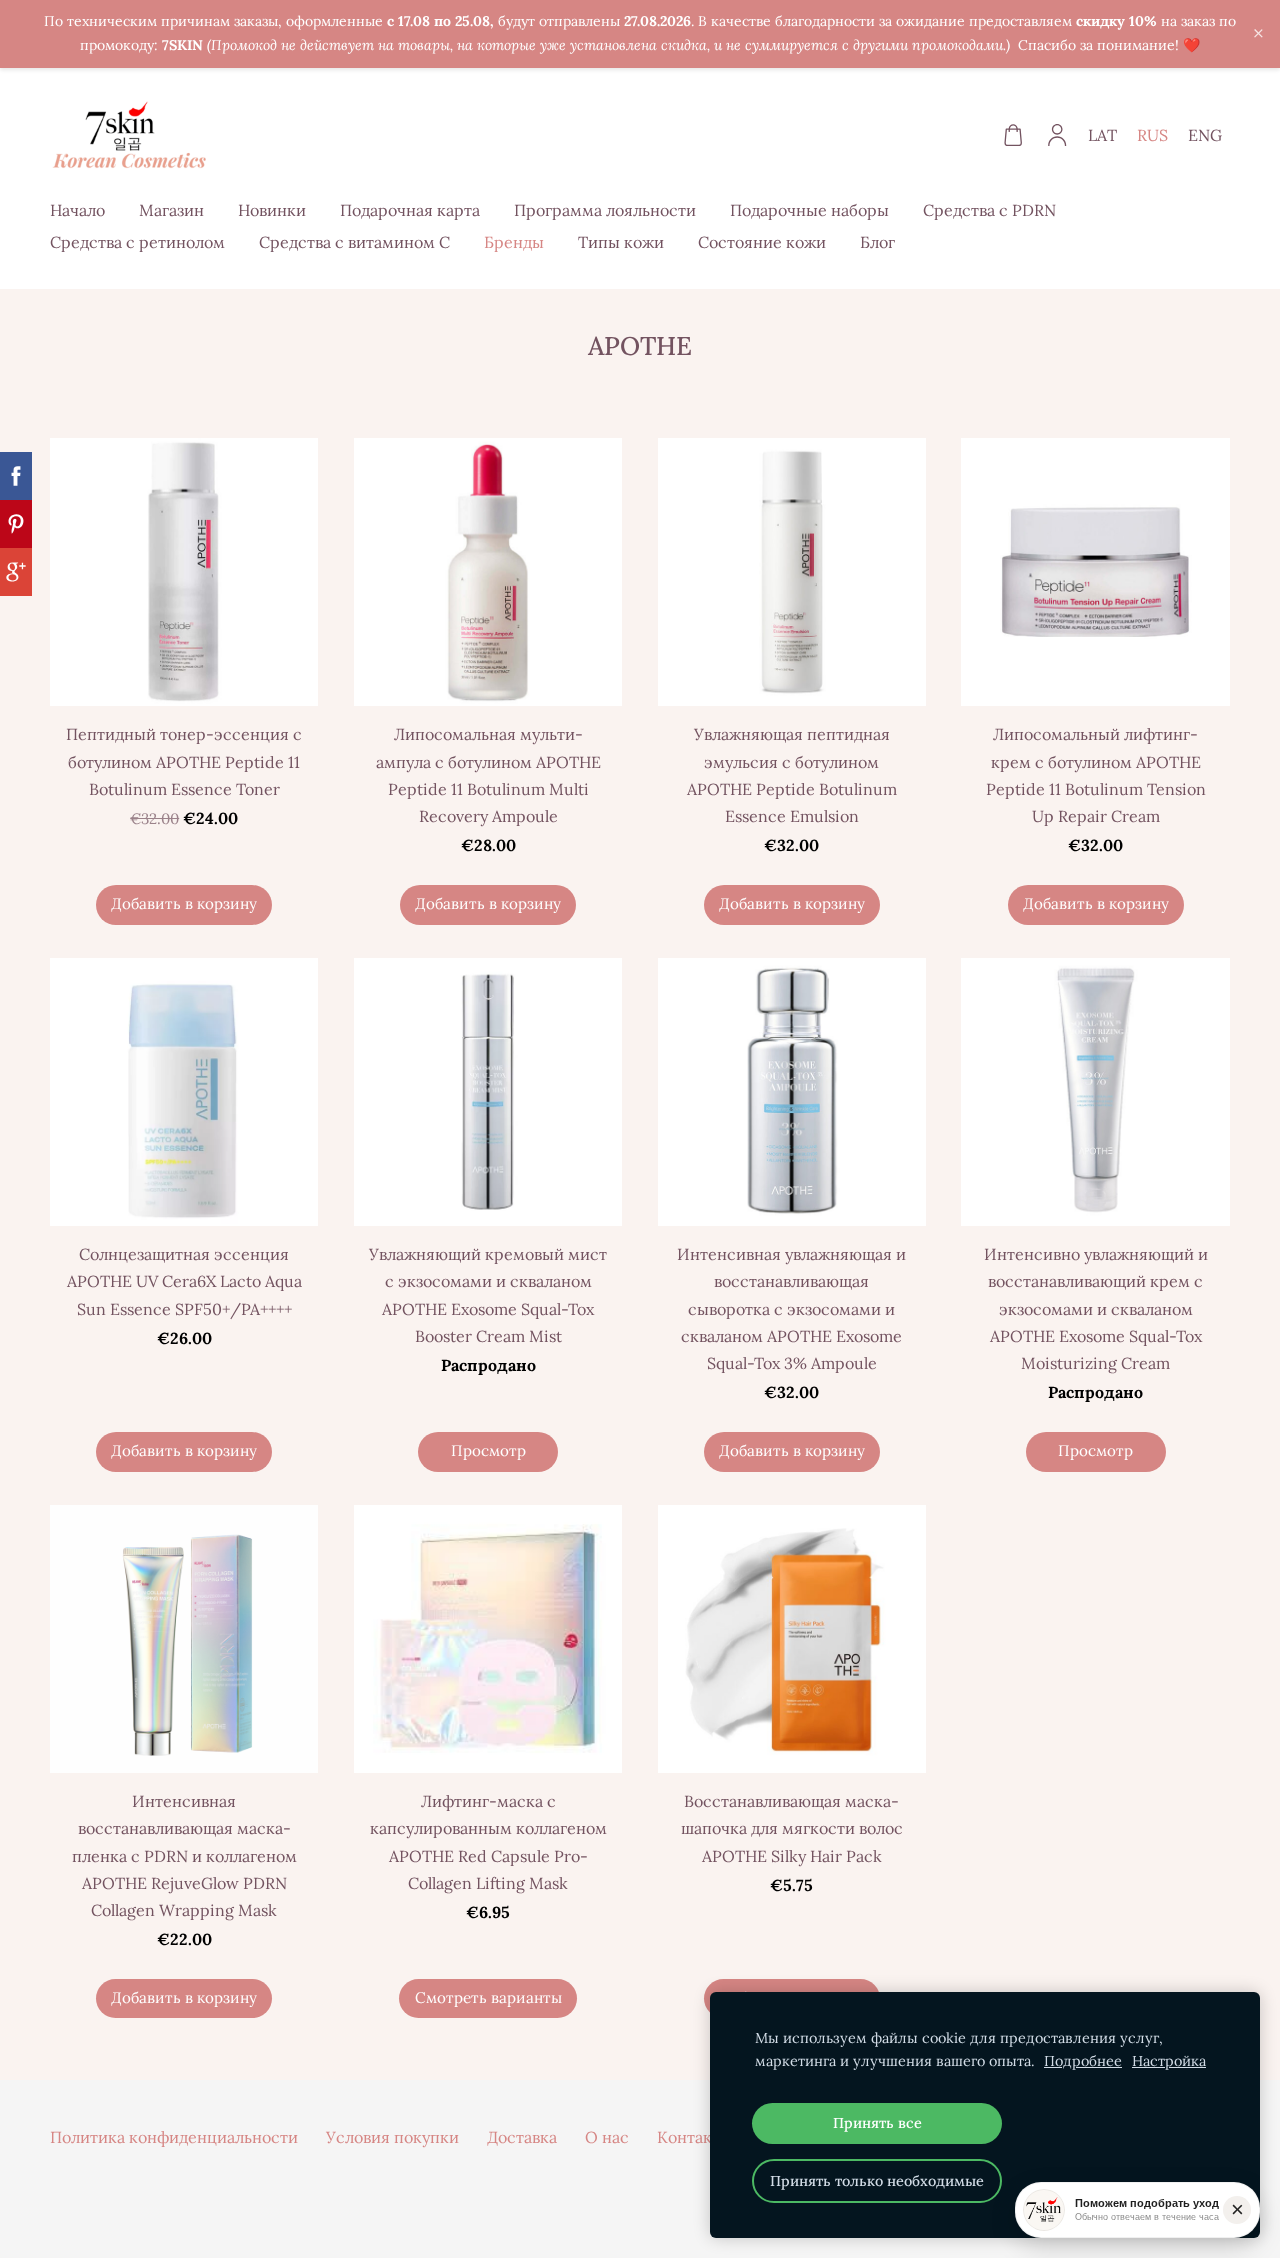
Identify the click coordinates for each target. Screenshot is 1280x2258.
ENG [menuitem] (1205, 135)
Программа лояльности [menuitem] (605, 210)
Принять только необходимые (877, 2181)
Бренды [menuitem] (514, 242)
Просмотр (488, 1450)
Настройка (1169, 2061)
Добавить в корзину (184, 903)
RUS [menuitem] (1152, 135)
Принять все (877, 2123)
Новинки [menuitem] (272, 210)
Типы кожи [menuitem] (621, 242)
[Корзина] (1012, 135)
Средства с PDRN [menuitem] (989, 210)
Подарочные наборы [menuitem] (809, 210)
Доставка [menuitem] (522, 2137)
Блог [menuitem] (877, 242)
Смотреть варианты (488, 1997)
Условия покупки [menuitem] (392, 2137)
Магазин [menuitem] (171, 210)
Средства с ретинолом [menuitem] (137, 242)
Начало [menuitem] (77, 210)
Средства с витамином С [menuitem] (354, 242)
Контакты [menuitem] (694, 2137)
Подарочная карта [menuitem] (410, 210)
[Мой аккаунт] (1057, 135)
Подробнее (1083, 2061)
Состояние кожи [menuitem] (762, 242)
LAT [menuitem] (1102, 135)
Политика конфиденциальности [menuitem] (174, 2137)
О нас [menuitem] (607, 2137)
